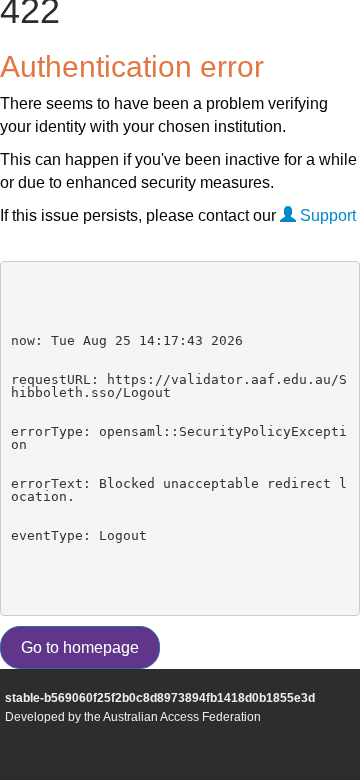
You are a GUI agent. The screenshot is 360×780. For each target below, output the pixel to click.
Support (326, 215)
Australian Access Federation (182, 717)
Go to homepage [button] (80, 647)
